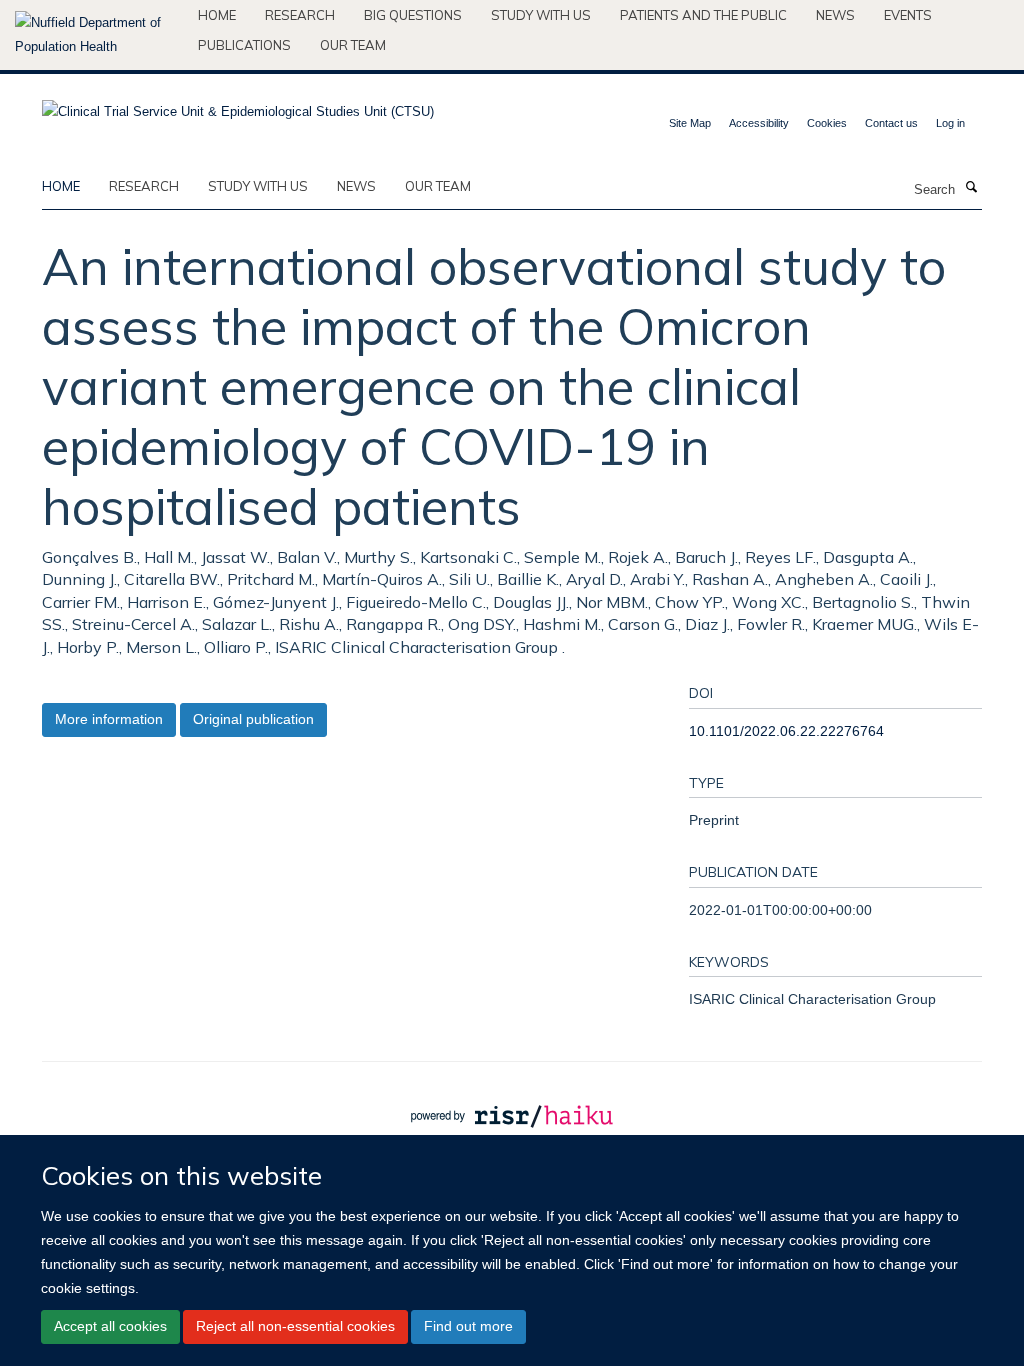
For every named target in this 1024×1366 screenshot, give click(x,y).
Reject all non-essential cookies (295, 1326)
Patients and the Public (703, 15)
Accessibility (759, 123)
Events (908, 15)
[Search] (971, 188)
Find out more (468, 1326)
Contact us (891, 123)
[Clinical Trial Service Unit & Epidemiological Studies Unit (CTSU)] (238, 105)
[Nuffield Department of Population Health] (99, 35)
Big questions (413, 15)
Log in (950, 123)
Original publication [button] (253, 719)
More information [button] (109, 719)
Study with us (541, 15)
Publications (244, 45)
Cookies (827, 123)
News (835, 15)
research (144, 186)
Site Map (690, 123)
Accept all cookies (110, 1326)
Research (300, 15)
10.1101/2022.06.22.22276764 (786, 731)
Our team (353, 45)
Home (217, 15)
